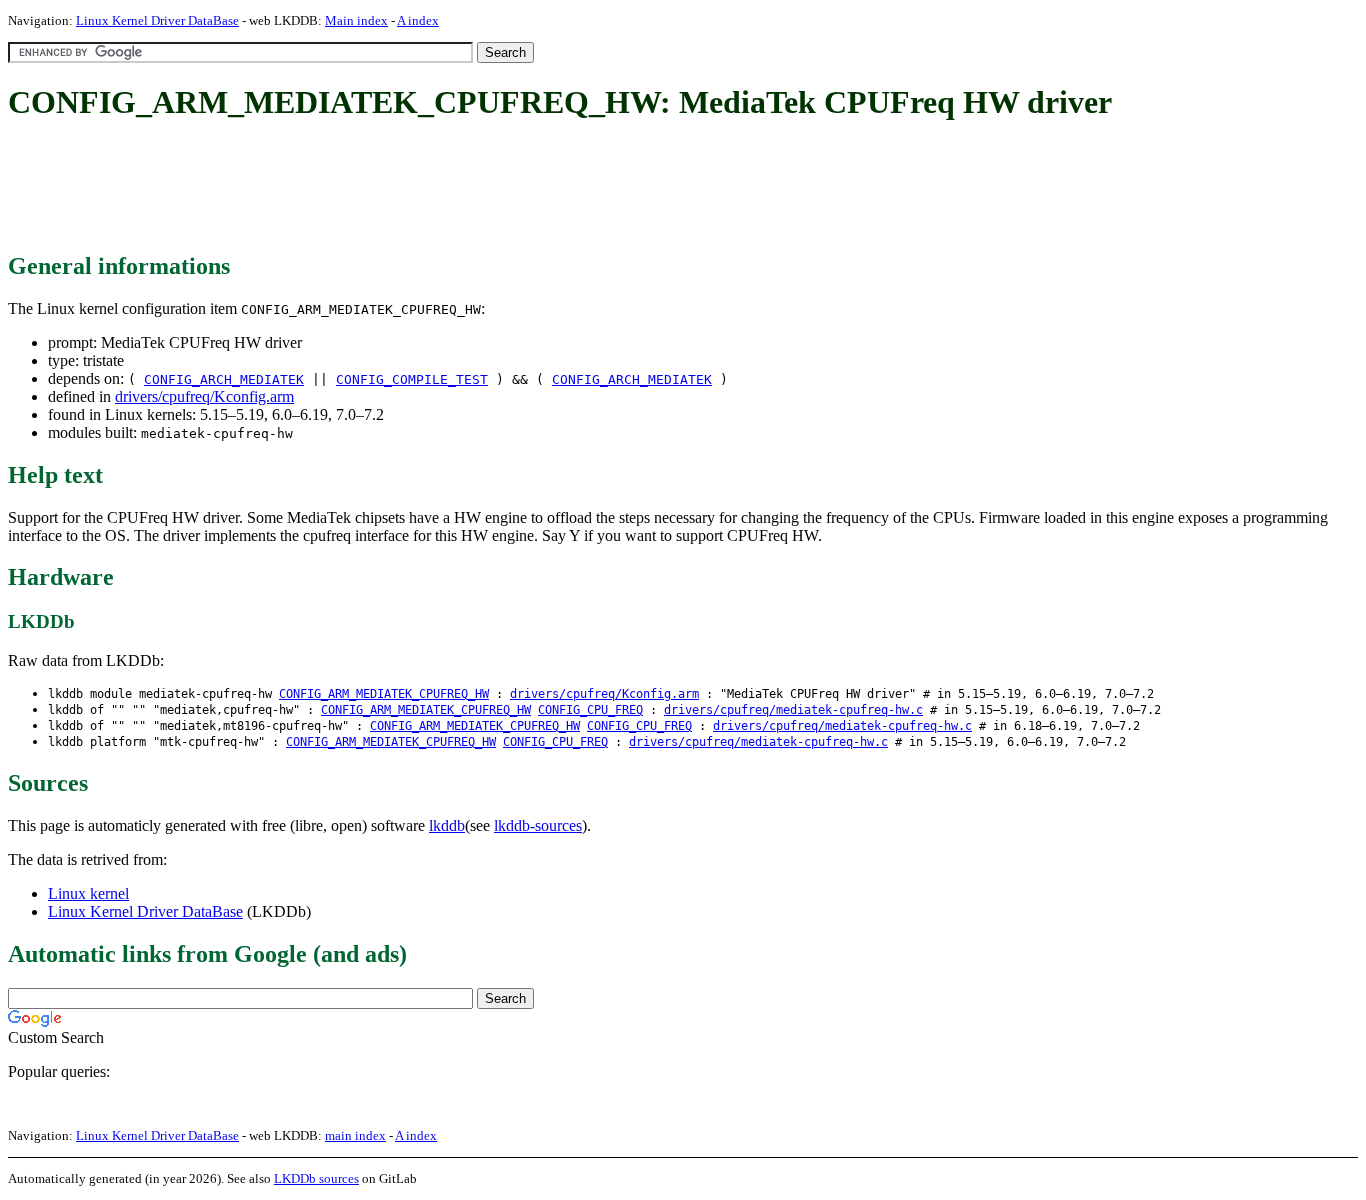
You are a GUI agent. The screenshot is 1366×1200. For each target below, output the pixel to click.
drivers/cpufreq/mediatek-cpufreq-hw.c (793, 710)
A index (418, 20)
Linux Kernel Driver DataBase (157, 20)
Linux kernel (88, 893)
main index (355, 1135)
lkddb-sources (538, 825)
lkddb (447, 825)
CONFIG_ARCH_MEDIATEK (224, 379)
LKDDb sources (316, 1178)
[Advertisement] (372, 188)
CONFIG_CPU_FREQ (590, 710)
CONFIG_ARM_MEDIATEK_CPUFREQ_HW (384, 694)
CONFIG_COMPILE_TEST (412, 379)
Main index (356, 20)
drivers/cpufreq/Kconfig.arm (204, 396)
